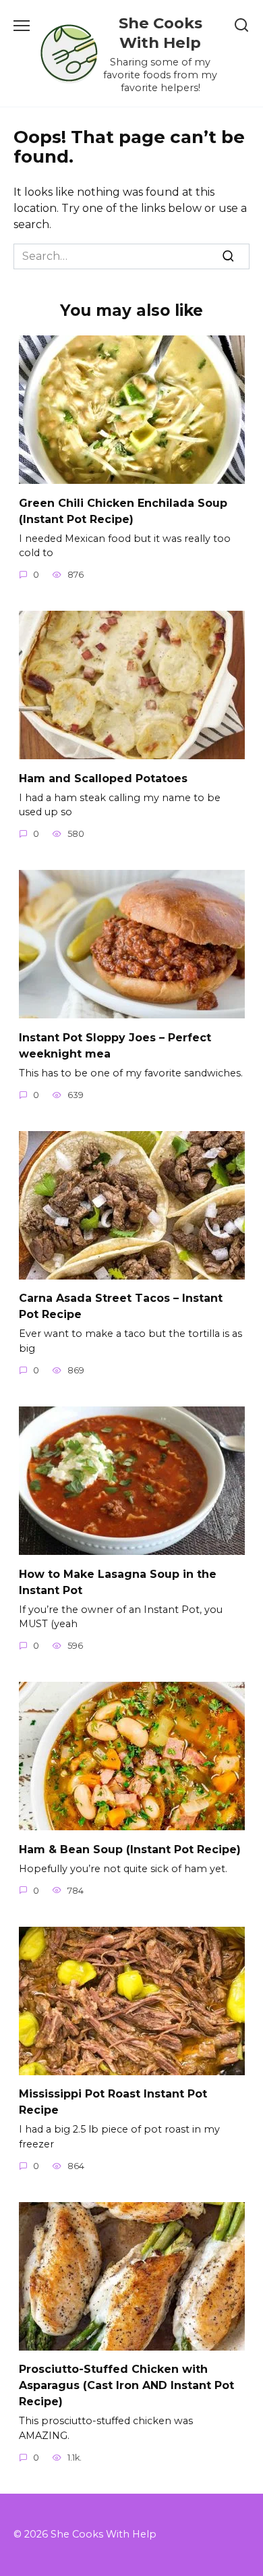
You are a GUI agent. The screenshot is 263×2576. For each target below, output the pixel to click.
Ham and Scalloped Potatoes (103, 778)
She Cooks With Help (160, 33)
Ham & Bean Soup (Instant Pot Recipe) (130, 1849)
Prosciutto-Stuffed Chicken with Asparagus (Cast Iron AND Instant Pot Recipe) (126, 2385)
